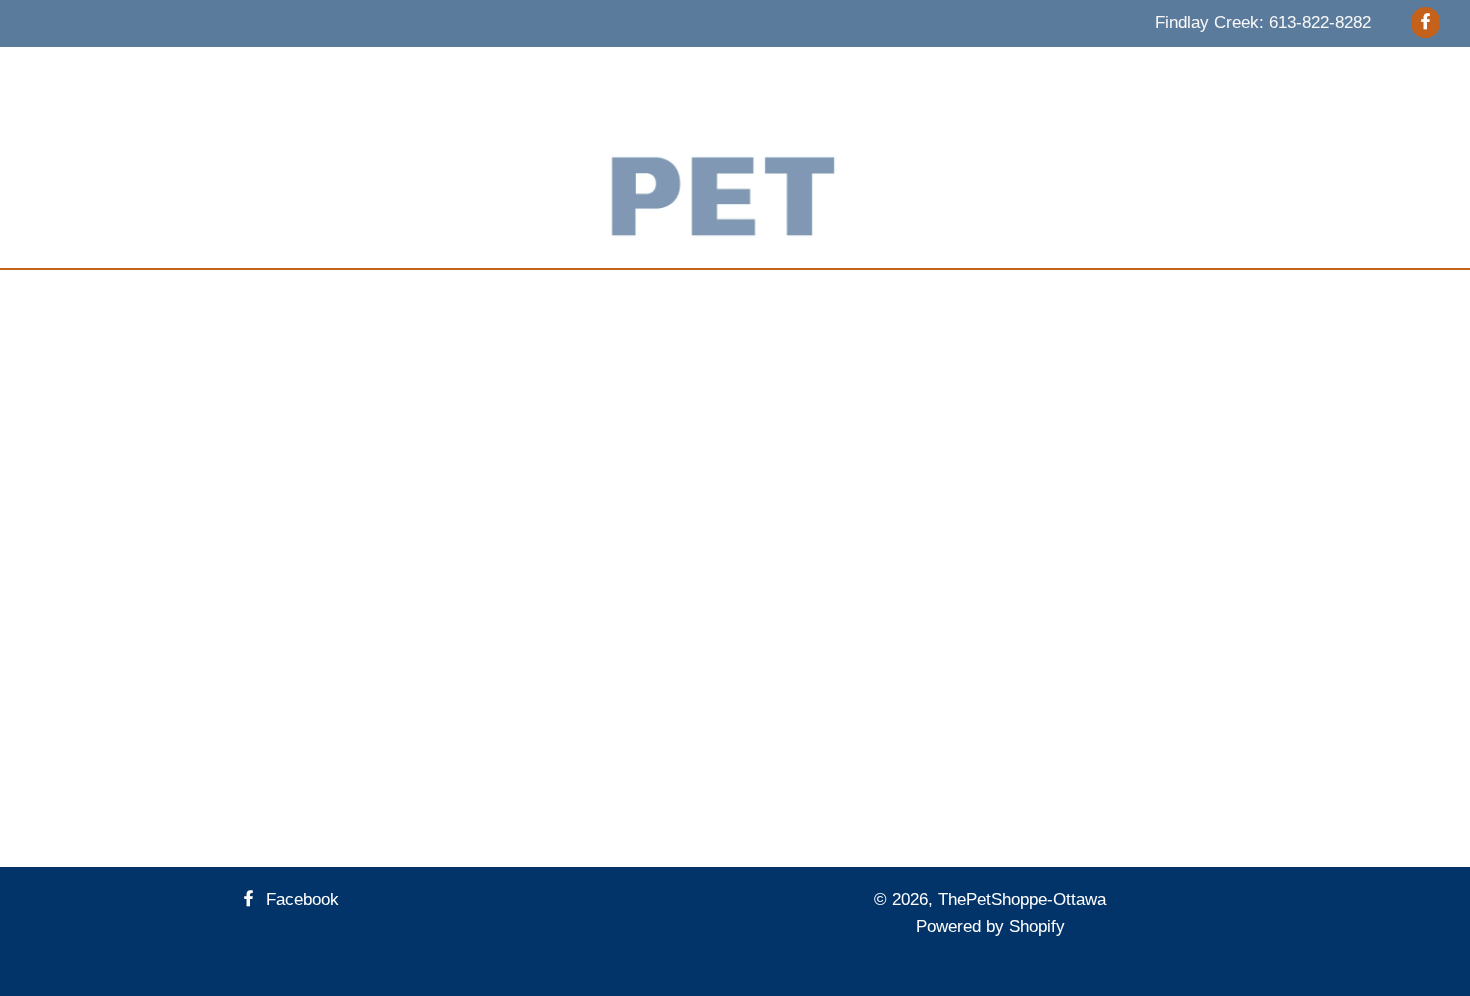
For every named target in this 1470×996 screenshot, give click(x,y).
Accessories (614, 72)
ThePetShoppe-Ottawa (1022, 899)
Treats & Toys (490, 72)
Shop (1032, 72)
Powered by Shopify (990, 926)
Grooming (723, 72)
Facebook (300, 899)
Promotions (831, 72)
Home (323, 72)
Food (392, 72)
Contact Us (943, 72)
